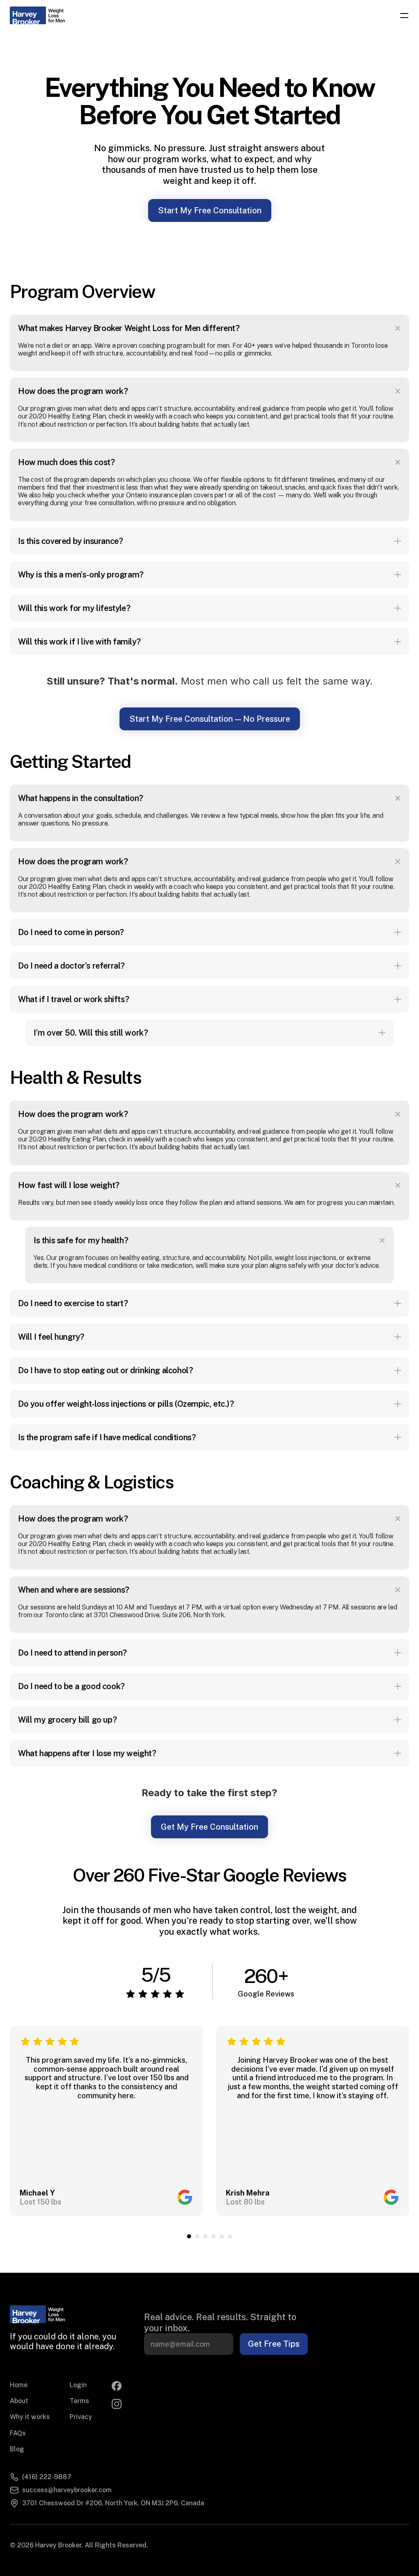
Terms (79, 2401)
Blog (17, 2449)
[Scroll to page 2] (197, 2236)
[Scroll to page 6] (231, 2236)
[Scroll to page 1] (188, 2236)
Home (19, 2385)
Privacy (81, 2417)
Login (78, 2385)
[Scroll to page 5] (222, 2236)
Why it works (30, 2417)
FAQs (18, 2433)
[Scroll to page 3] (205, 2236)
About (19, 2401)
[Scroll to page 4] (214, 2236)
